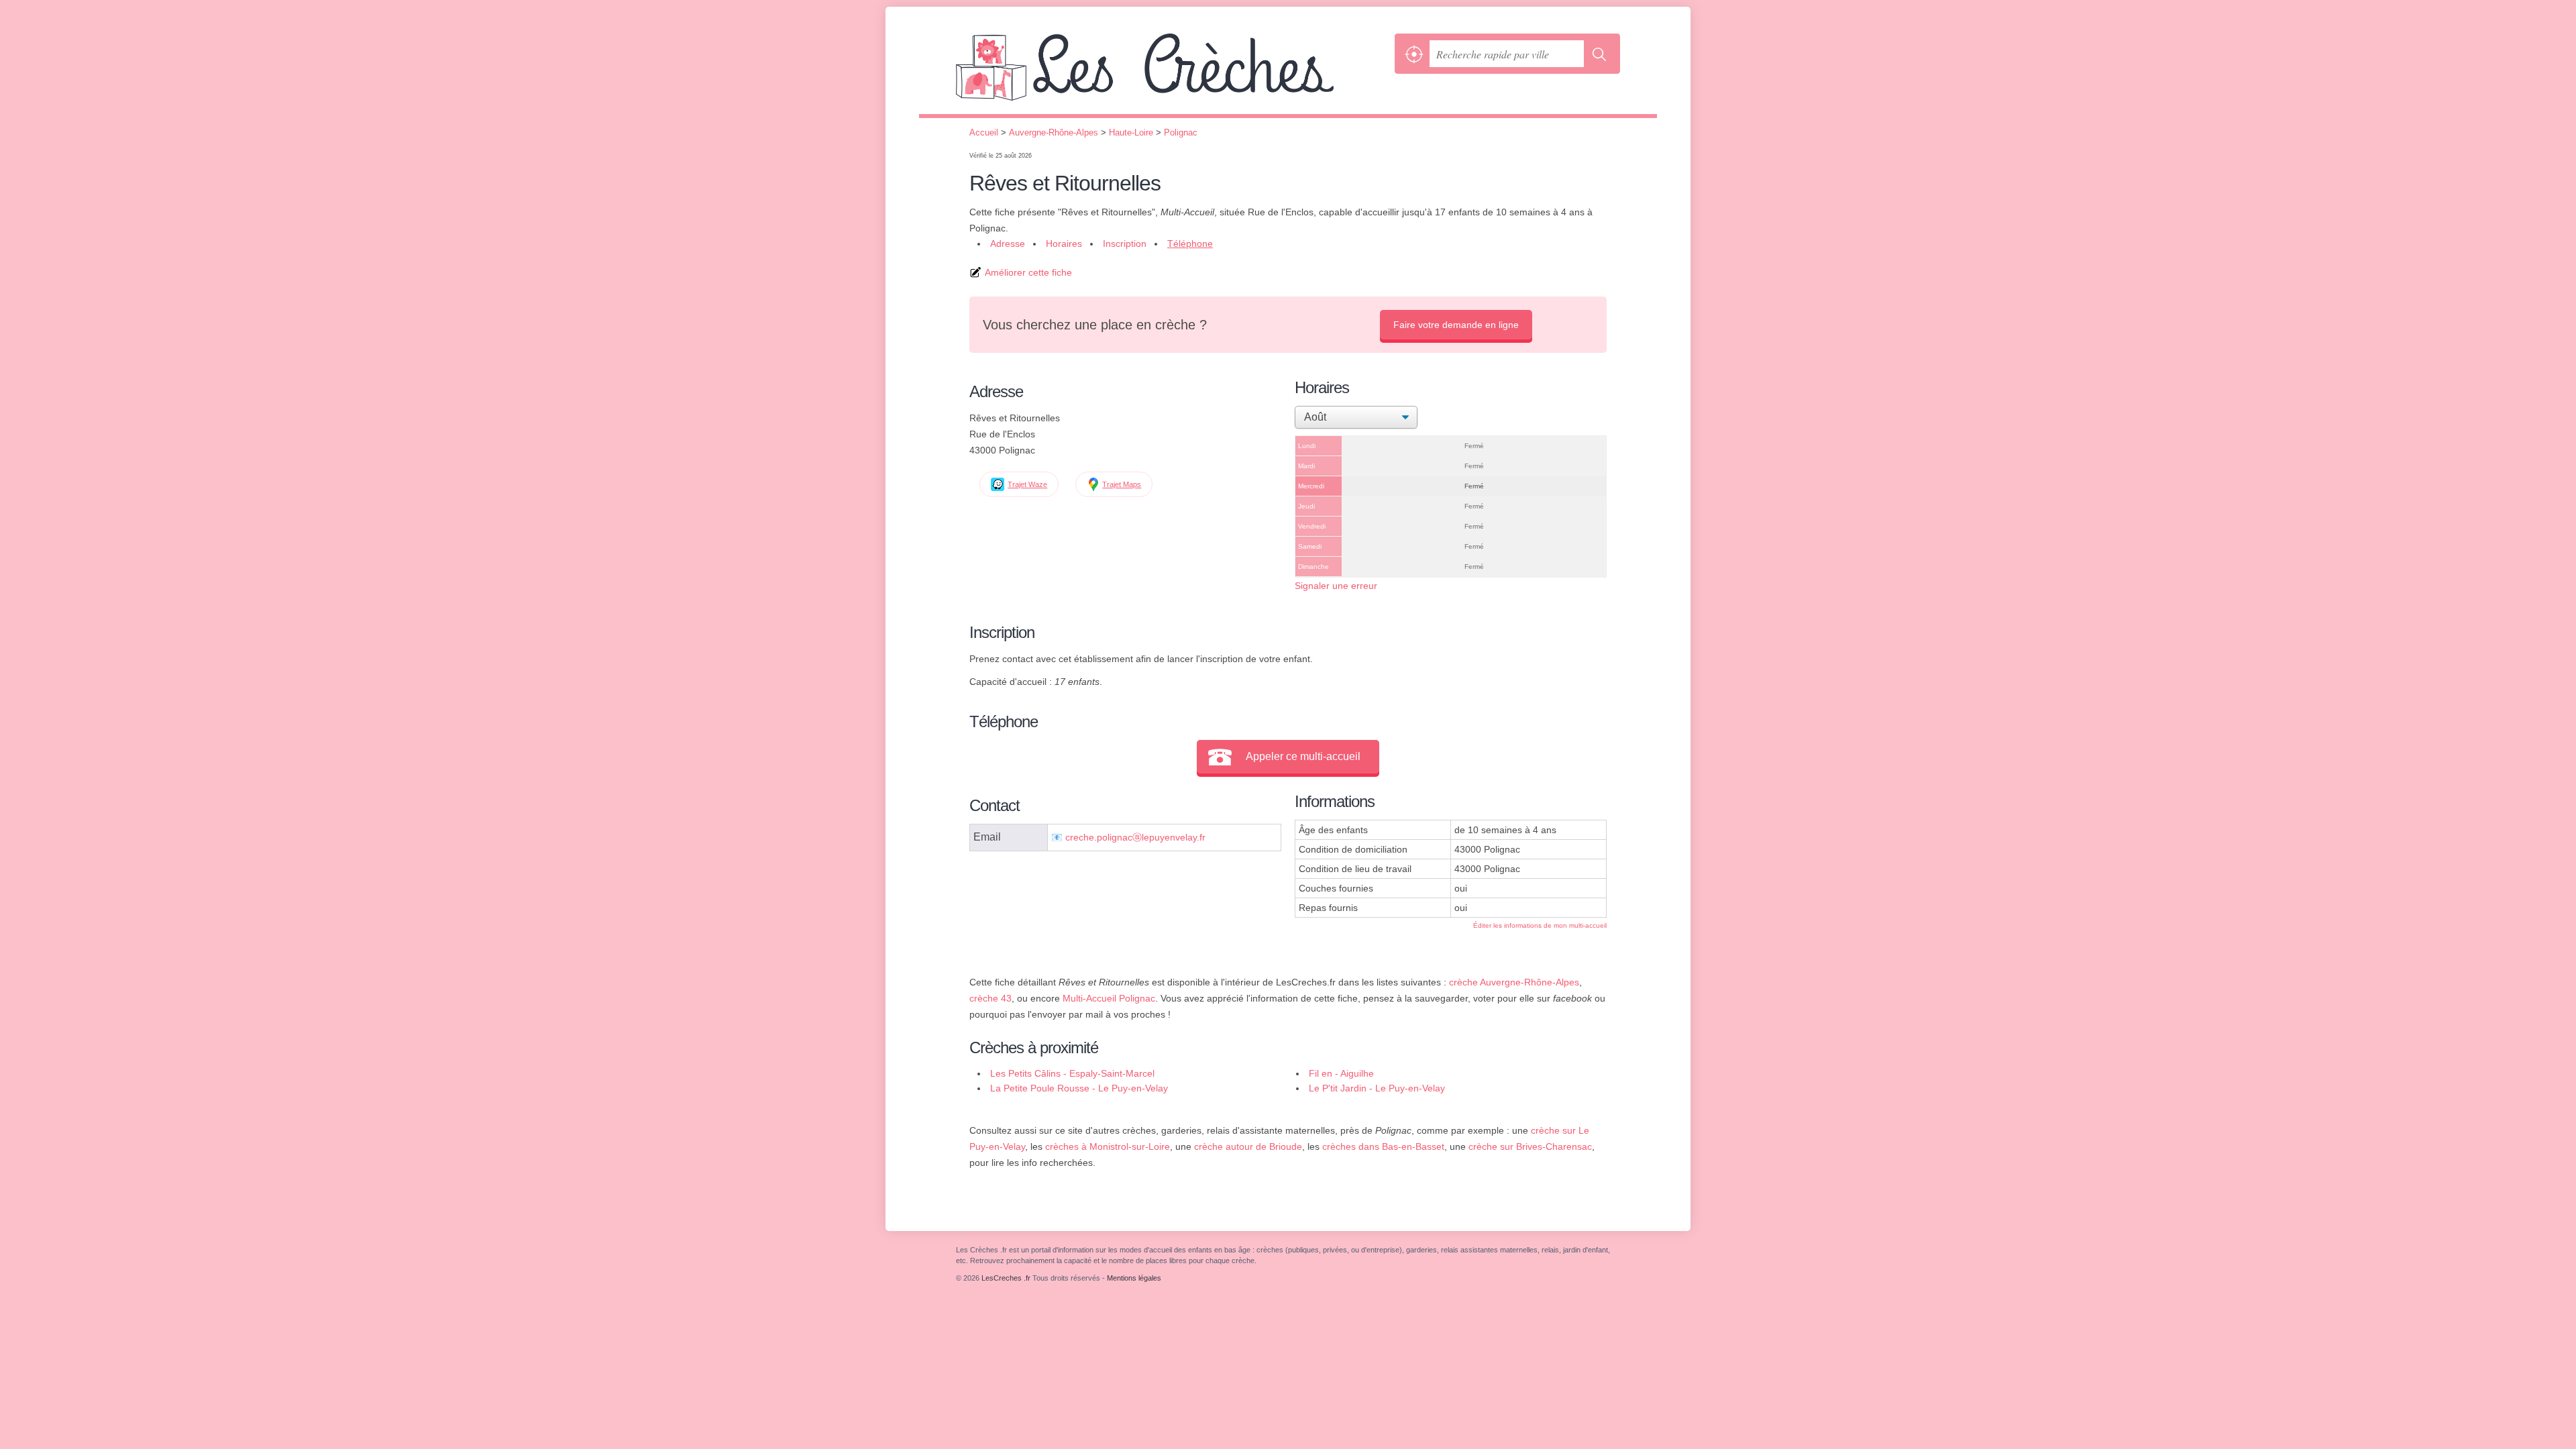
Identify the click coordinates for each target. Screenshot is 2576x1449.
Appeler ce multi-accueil (1303, 756)
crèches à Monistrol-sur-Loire (1108, 1146)
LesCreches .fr (1172, 74)
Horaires (1064, 244)
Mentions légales (1134, 1278)
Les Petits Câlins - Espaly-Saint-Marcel (1072, 1073)
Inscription (1125, 244)
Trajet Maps (1122, 484)
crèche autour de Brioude (1248, 1146)
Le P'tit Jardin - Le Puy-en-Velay (1377, 1088)
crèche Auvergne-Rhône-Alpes (1514, 982)
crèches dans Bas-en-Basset (1383, 1146)
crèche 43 (990, 998)
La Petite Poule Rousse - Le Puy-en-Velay (1079, 1088)
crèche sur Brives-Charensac (1530, 1146)
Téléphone (1190, 244)
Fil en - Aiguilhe (1341, 1073)
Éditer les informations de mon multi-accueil (1540, 925)
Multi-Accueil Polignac (1109, 998)
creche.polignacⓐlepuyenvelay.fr (1135, 838)
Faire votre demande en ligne (1456, 325)
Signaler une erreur (1336, 586)
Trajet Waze (1027, 484)
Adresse (1008, 244)
